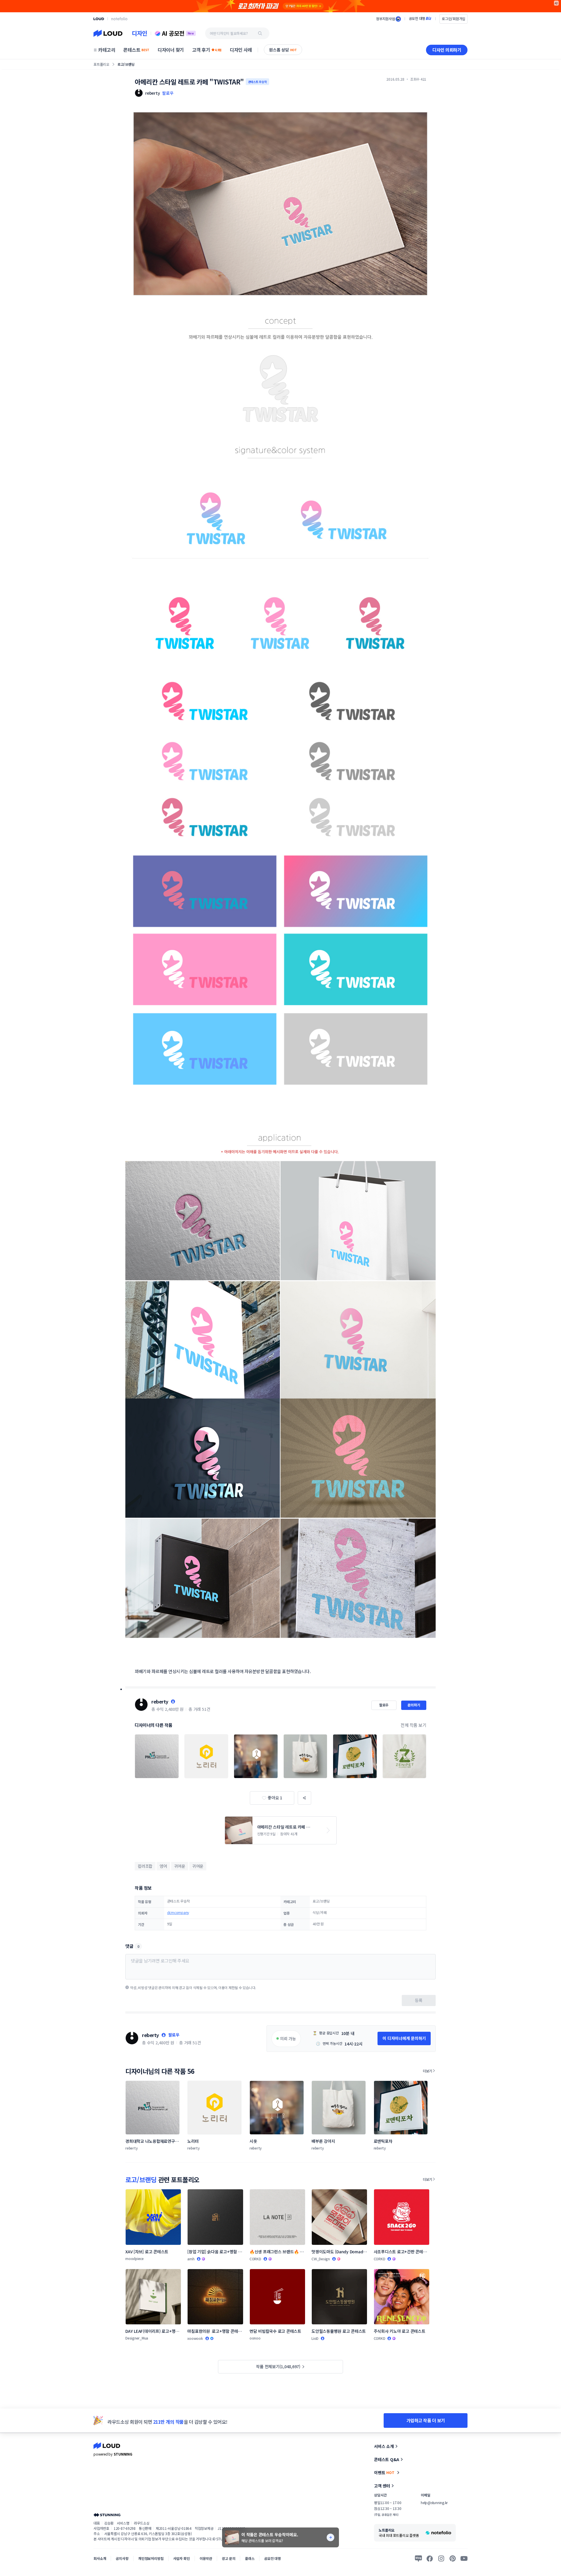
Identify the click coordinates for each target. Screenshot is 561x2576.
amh (191, 2259)
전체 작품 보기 (413, 1725)
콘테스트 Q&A (387, 2459)
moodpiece (135, 2258)
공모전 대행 (272, 2558)
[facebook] (430, 2558)
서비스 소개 (384, 2446)
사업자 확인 (182, 2558)
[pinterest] (453, 2558)
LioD (315, 2338)
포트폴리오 (101, 64)
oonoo (255, 2338)
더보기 (427, 2071)
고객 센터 (382, 2486)
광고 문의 (228, 2558)
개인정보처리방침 (151, 2558)
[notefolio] (119, 19)
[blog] (418, 2558)
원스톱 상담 (283, 50)
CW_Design (321, 2259)
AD (556, 3)
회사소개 (100, 2558)
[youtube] (464, 2558)
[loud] (99, 19)
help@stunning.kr (434, 2502)
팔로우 (168, 93)
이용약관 (206, 2558)
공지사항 (122, 2558)
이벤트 (384, 2473)
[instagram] (441, 2558)
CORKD (255, 2259)
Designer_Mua (137, 2338)
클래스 (250, 2558)
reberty (160, 1701)
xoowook (195, 2338)
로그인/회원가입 (453, 19)
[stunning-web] (107, 2515)
